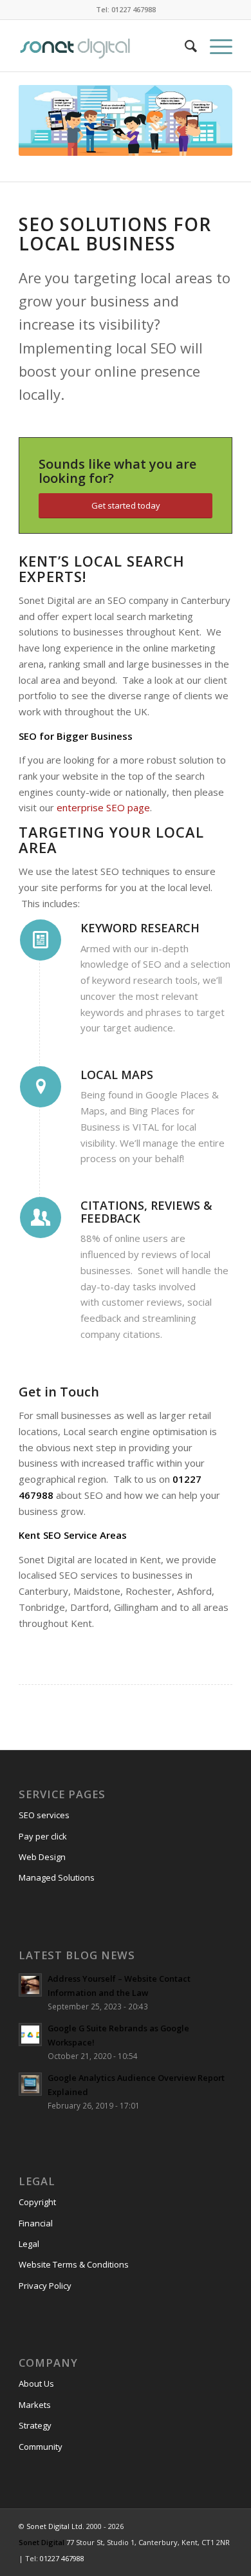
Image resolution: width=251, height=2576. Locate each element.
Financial (36, 2223)
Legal (29, 2244)
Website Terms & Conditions (74, 2264)
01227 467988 (62, 2558)
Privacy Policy (45, 2286)
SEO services (44, 1815)
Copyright (37, 2202)
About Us (36, 2383)
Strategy (35, 2425)
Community (41, 2447)
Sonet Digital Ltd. (55, 2526)
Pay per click (43, 1836)
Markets (35, 2405)
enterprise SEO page (103, 807)
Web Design (42, 1857)
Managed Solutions (57, 1877)
